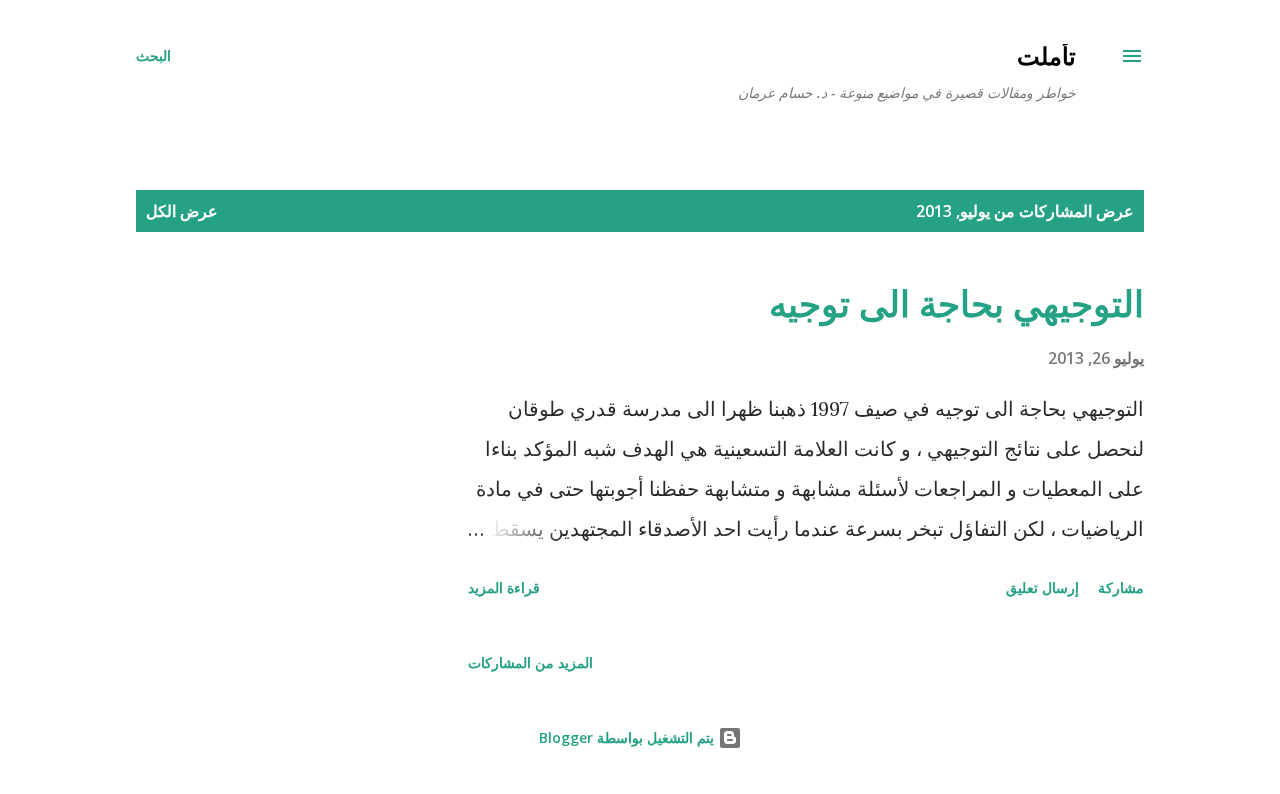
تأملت (1046, 55)
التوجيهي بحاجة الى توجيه (956, 303)
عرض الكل (182, 211)
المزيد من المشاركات (530, 662)
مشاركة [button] (1121, 587)
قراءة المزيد (504, 587)
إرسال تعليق (1042, 587)
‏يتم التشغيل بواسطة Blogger (628, 737)
